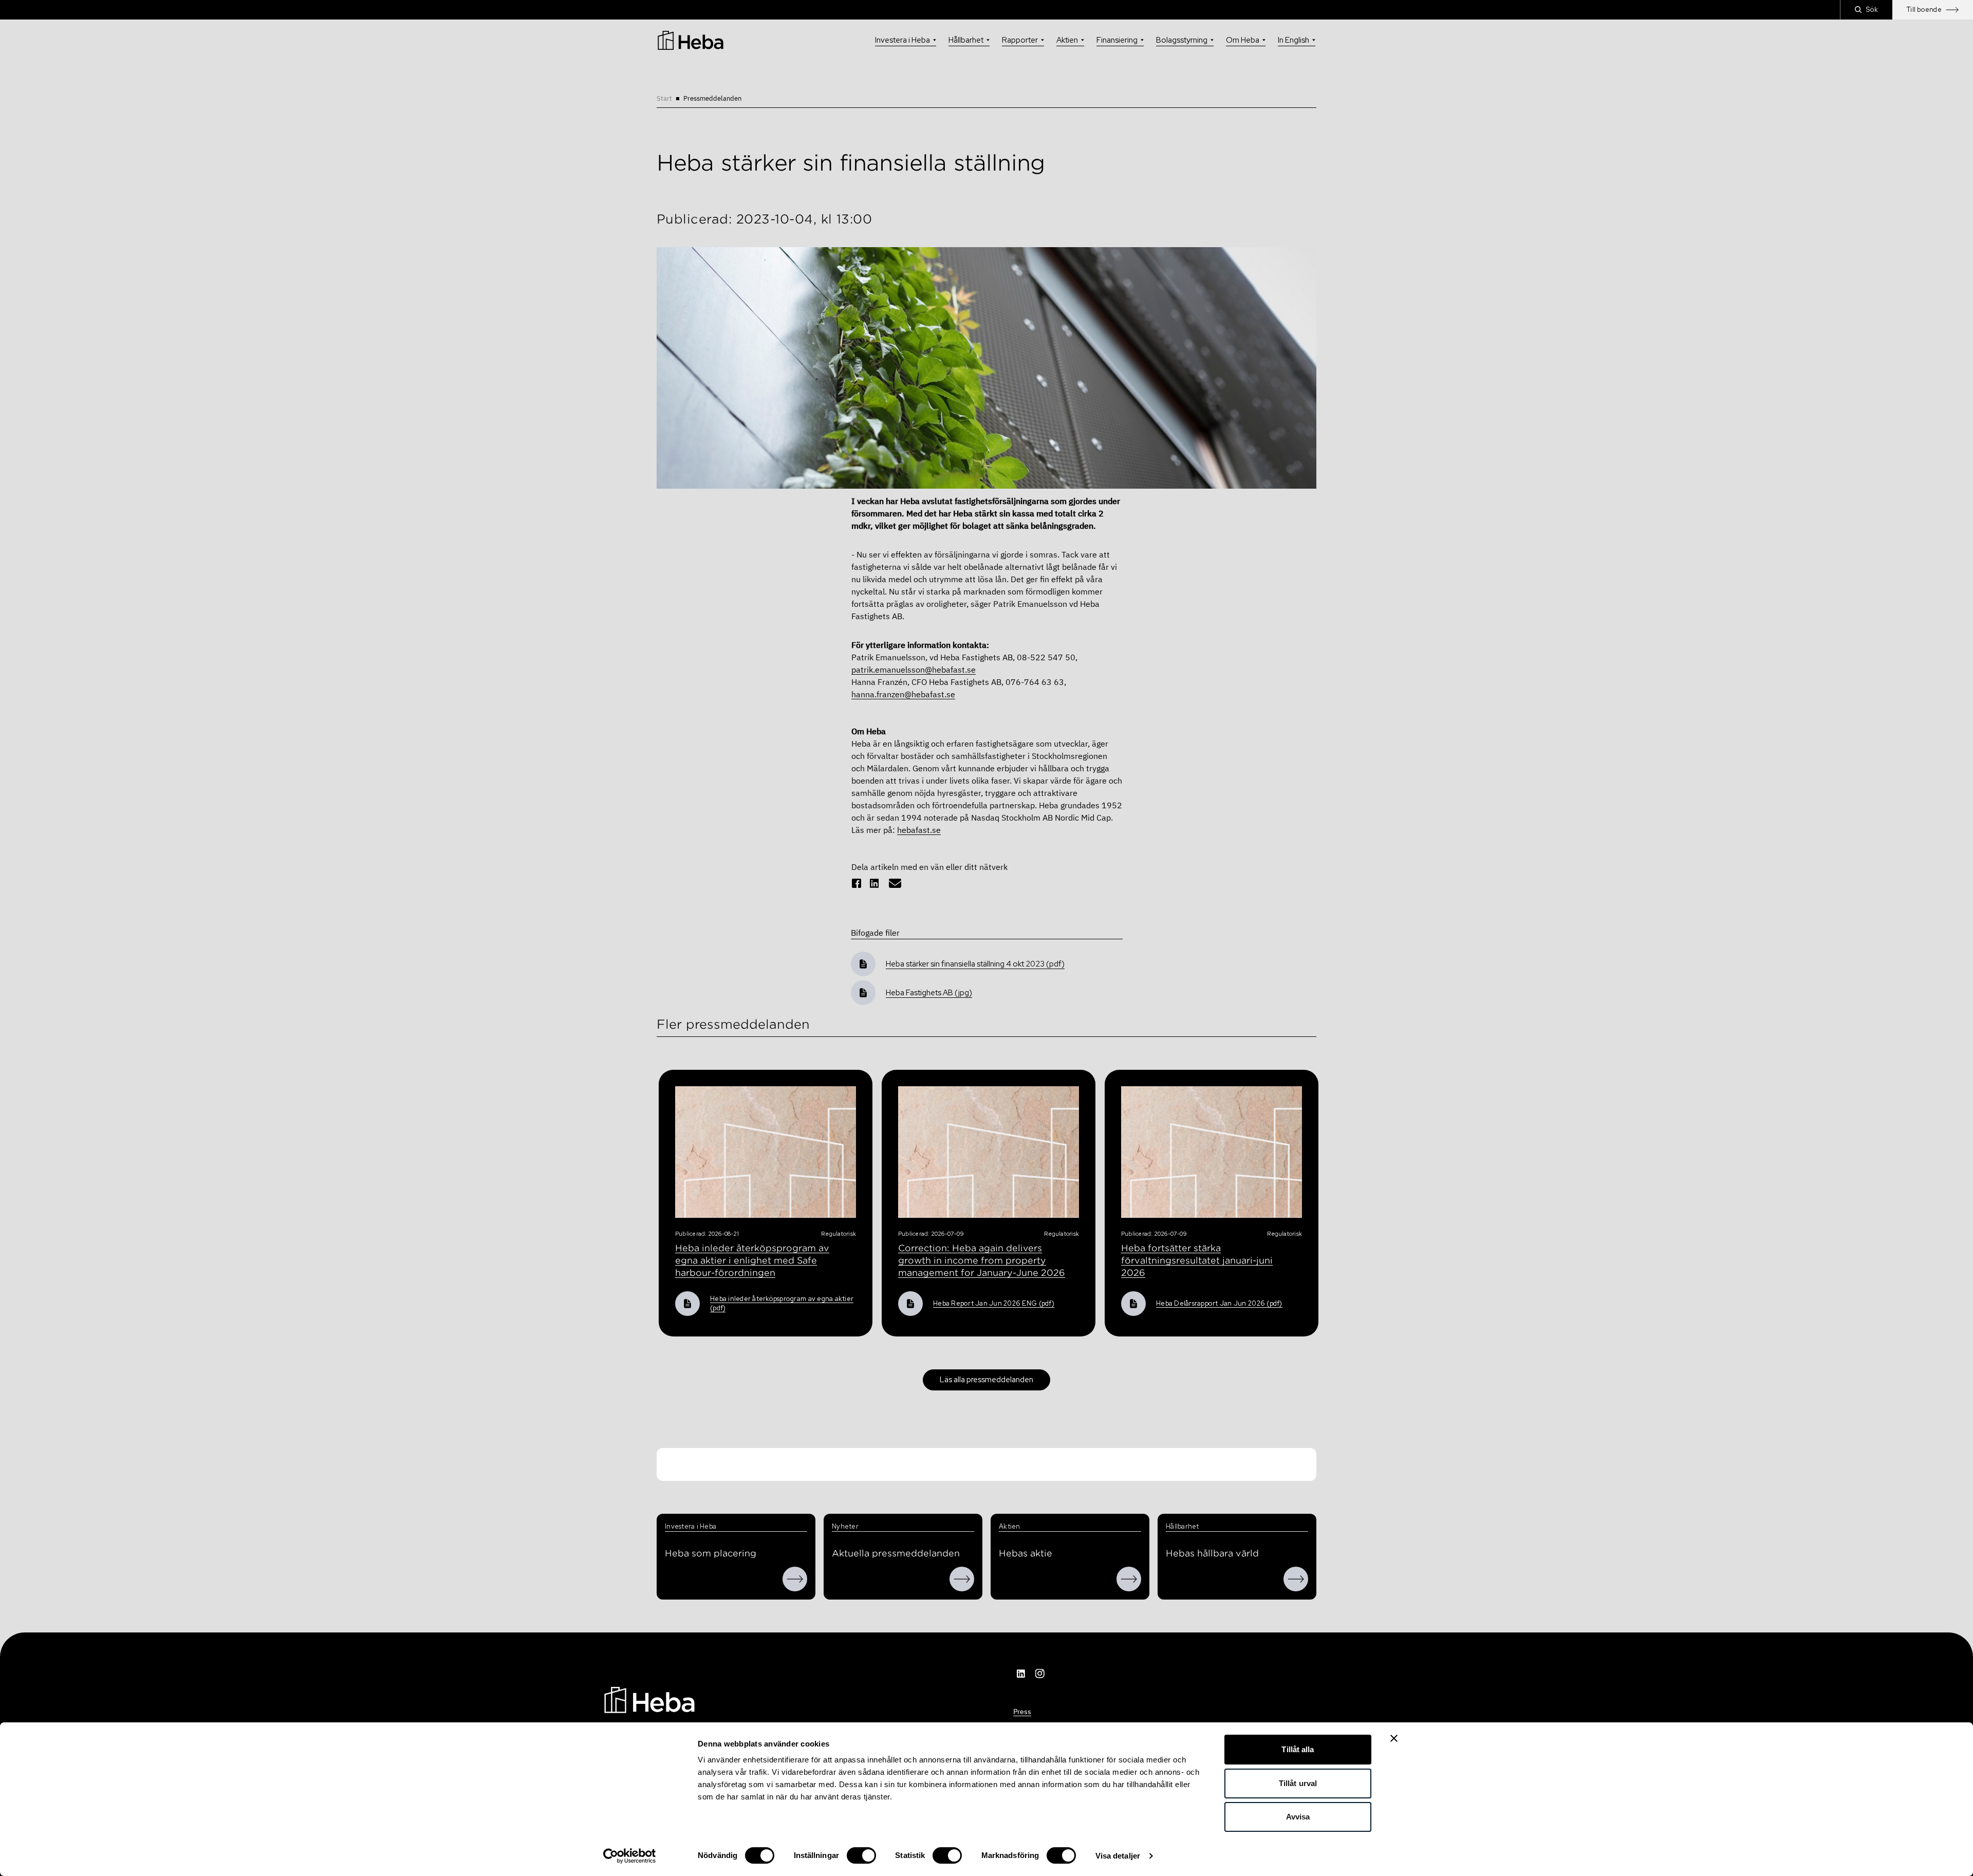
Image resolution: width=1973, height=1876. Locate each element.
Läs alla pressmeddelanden (986, 1380)
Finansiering (1117, 40)
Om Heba (1243, 40)
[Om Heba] (795, 1579)
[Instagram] (1040, 1674)
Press (1022, 1712)
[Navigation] (649, 1699)
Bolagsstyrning (1182, 40)
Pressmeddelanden (712, 98)
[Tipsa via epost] (895, 883)
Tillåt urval (1298, 1783)
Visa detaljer (1118, 1856)
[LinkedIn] (1021, 1674)
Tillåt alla (1298, 1749)
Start (664, 98)
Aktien (1067, 40)
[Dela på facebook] (857, 883)
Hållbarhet (966, 40)
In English (1293, 40)
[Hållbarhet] (1296, 1579)
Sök (1872, 10)
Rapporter (1020, 40)
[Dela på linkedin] (874, 883)
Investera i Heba (902, 40)
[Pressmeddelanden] (962, 1579)
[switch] (861, 1855)
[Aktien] (1129, 1579)
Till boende (1924, 10)
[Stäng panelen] (1394, 1738)
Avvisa (1298, 1817)
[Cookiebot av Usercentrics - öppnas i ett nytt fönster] (630, 1856)
